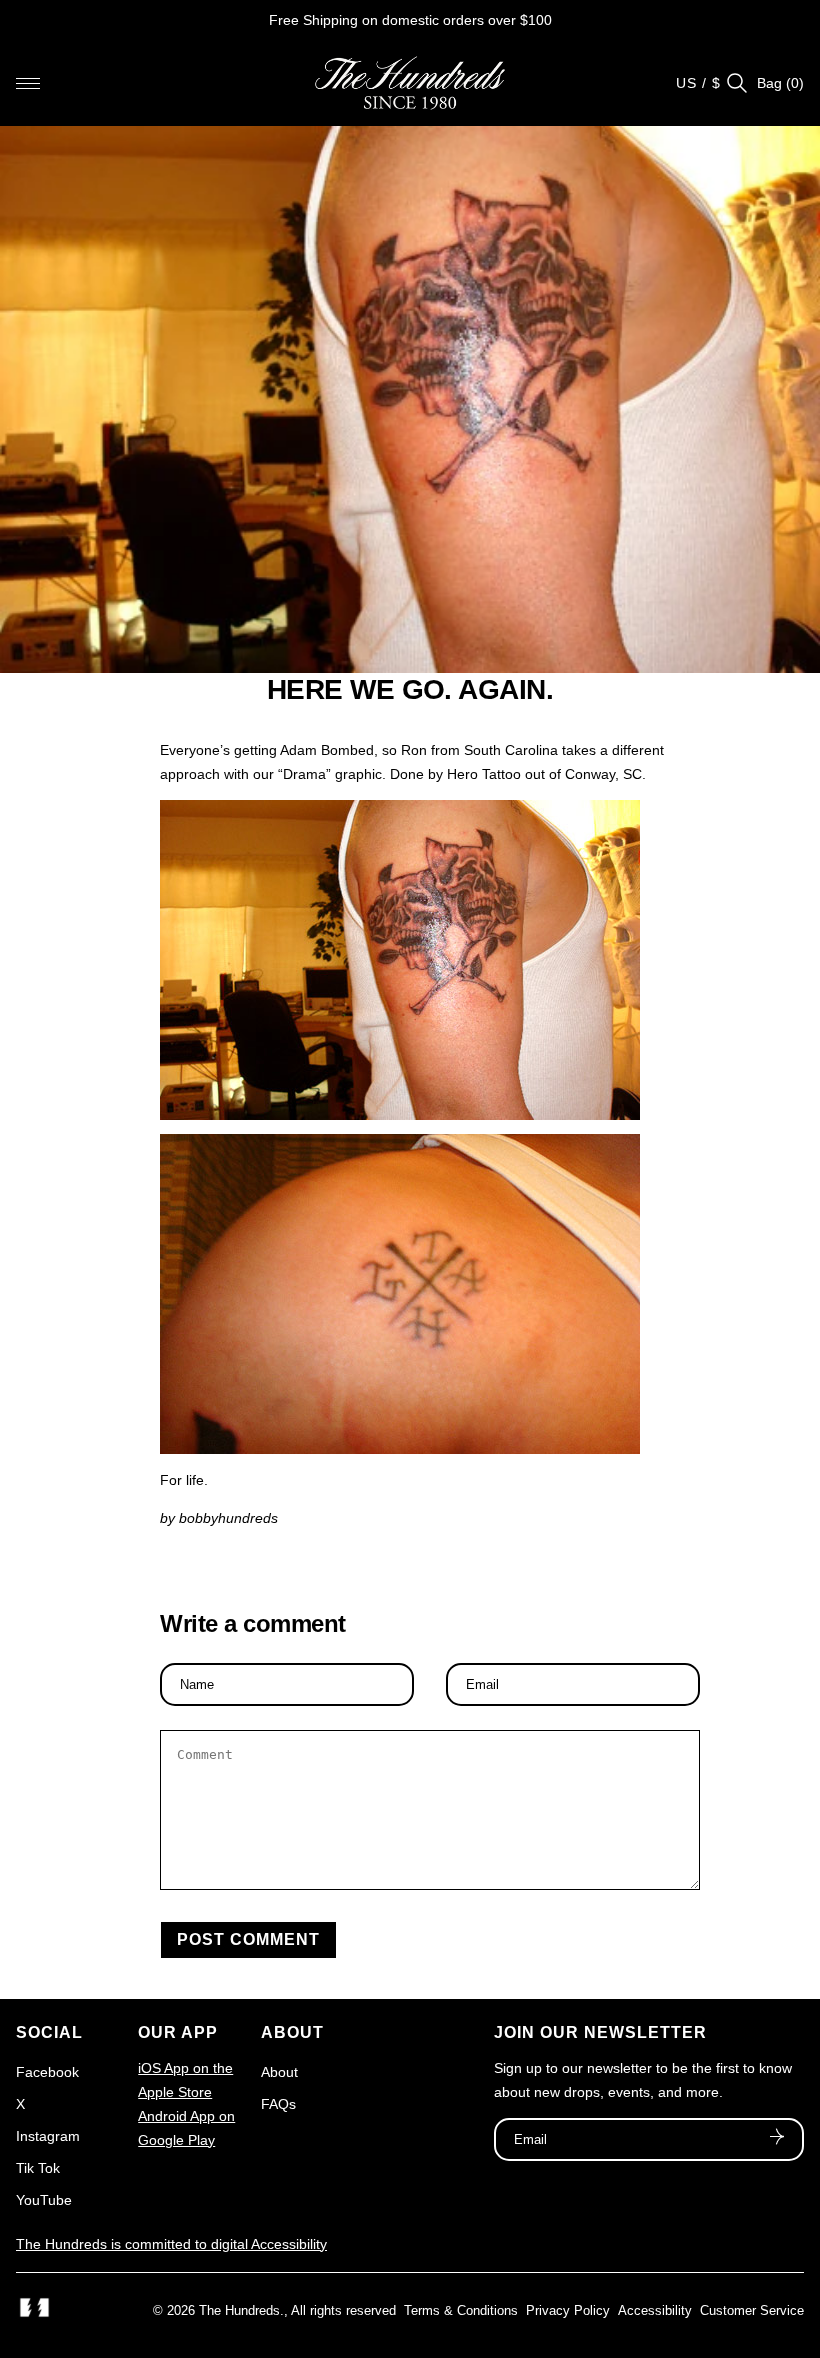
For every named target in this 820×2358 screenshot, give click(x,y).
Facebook (47, 2072)
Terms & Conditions (461, 2310)
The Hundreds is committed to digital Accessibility (171, 2244)
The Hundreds (239, 2310)
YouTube (44, 2200)
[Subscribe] (777, 2139)
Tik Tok (38, 2168)
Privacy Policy (568, 2310)
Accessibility (655, 2310)
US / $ (698, 83)
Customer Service (752, 2310)
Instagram (48, 2136)
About (279, 2072)
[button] (28, 83)
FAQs (278, 2104)
